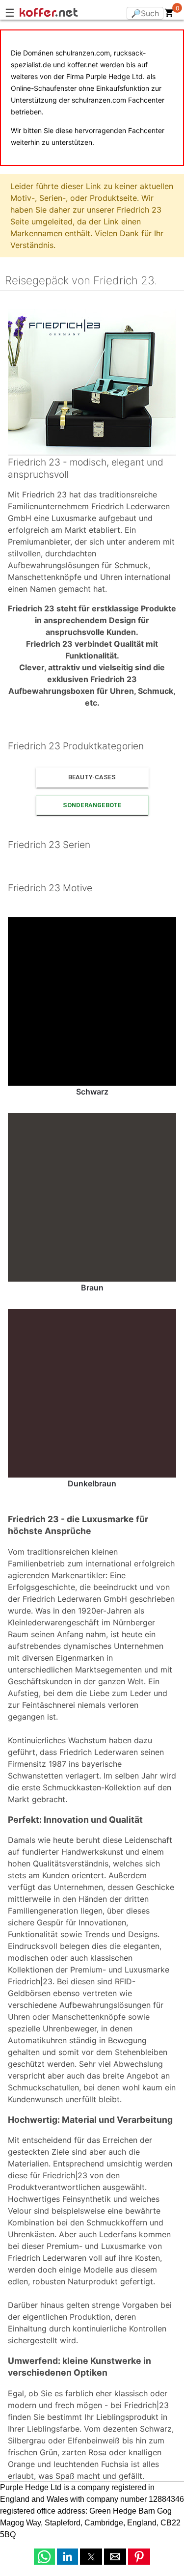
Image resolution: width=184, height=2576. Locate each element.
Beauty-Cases (92, 777)
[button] (44, 2557)
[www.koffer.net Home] (69, 14)
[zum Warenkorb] (169, 15)
